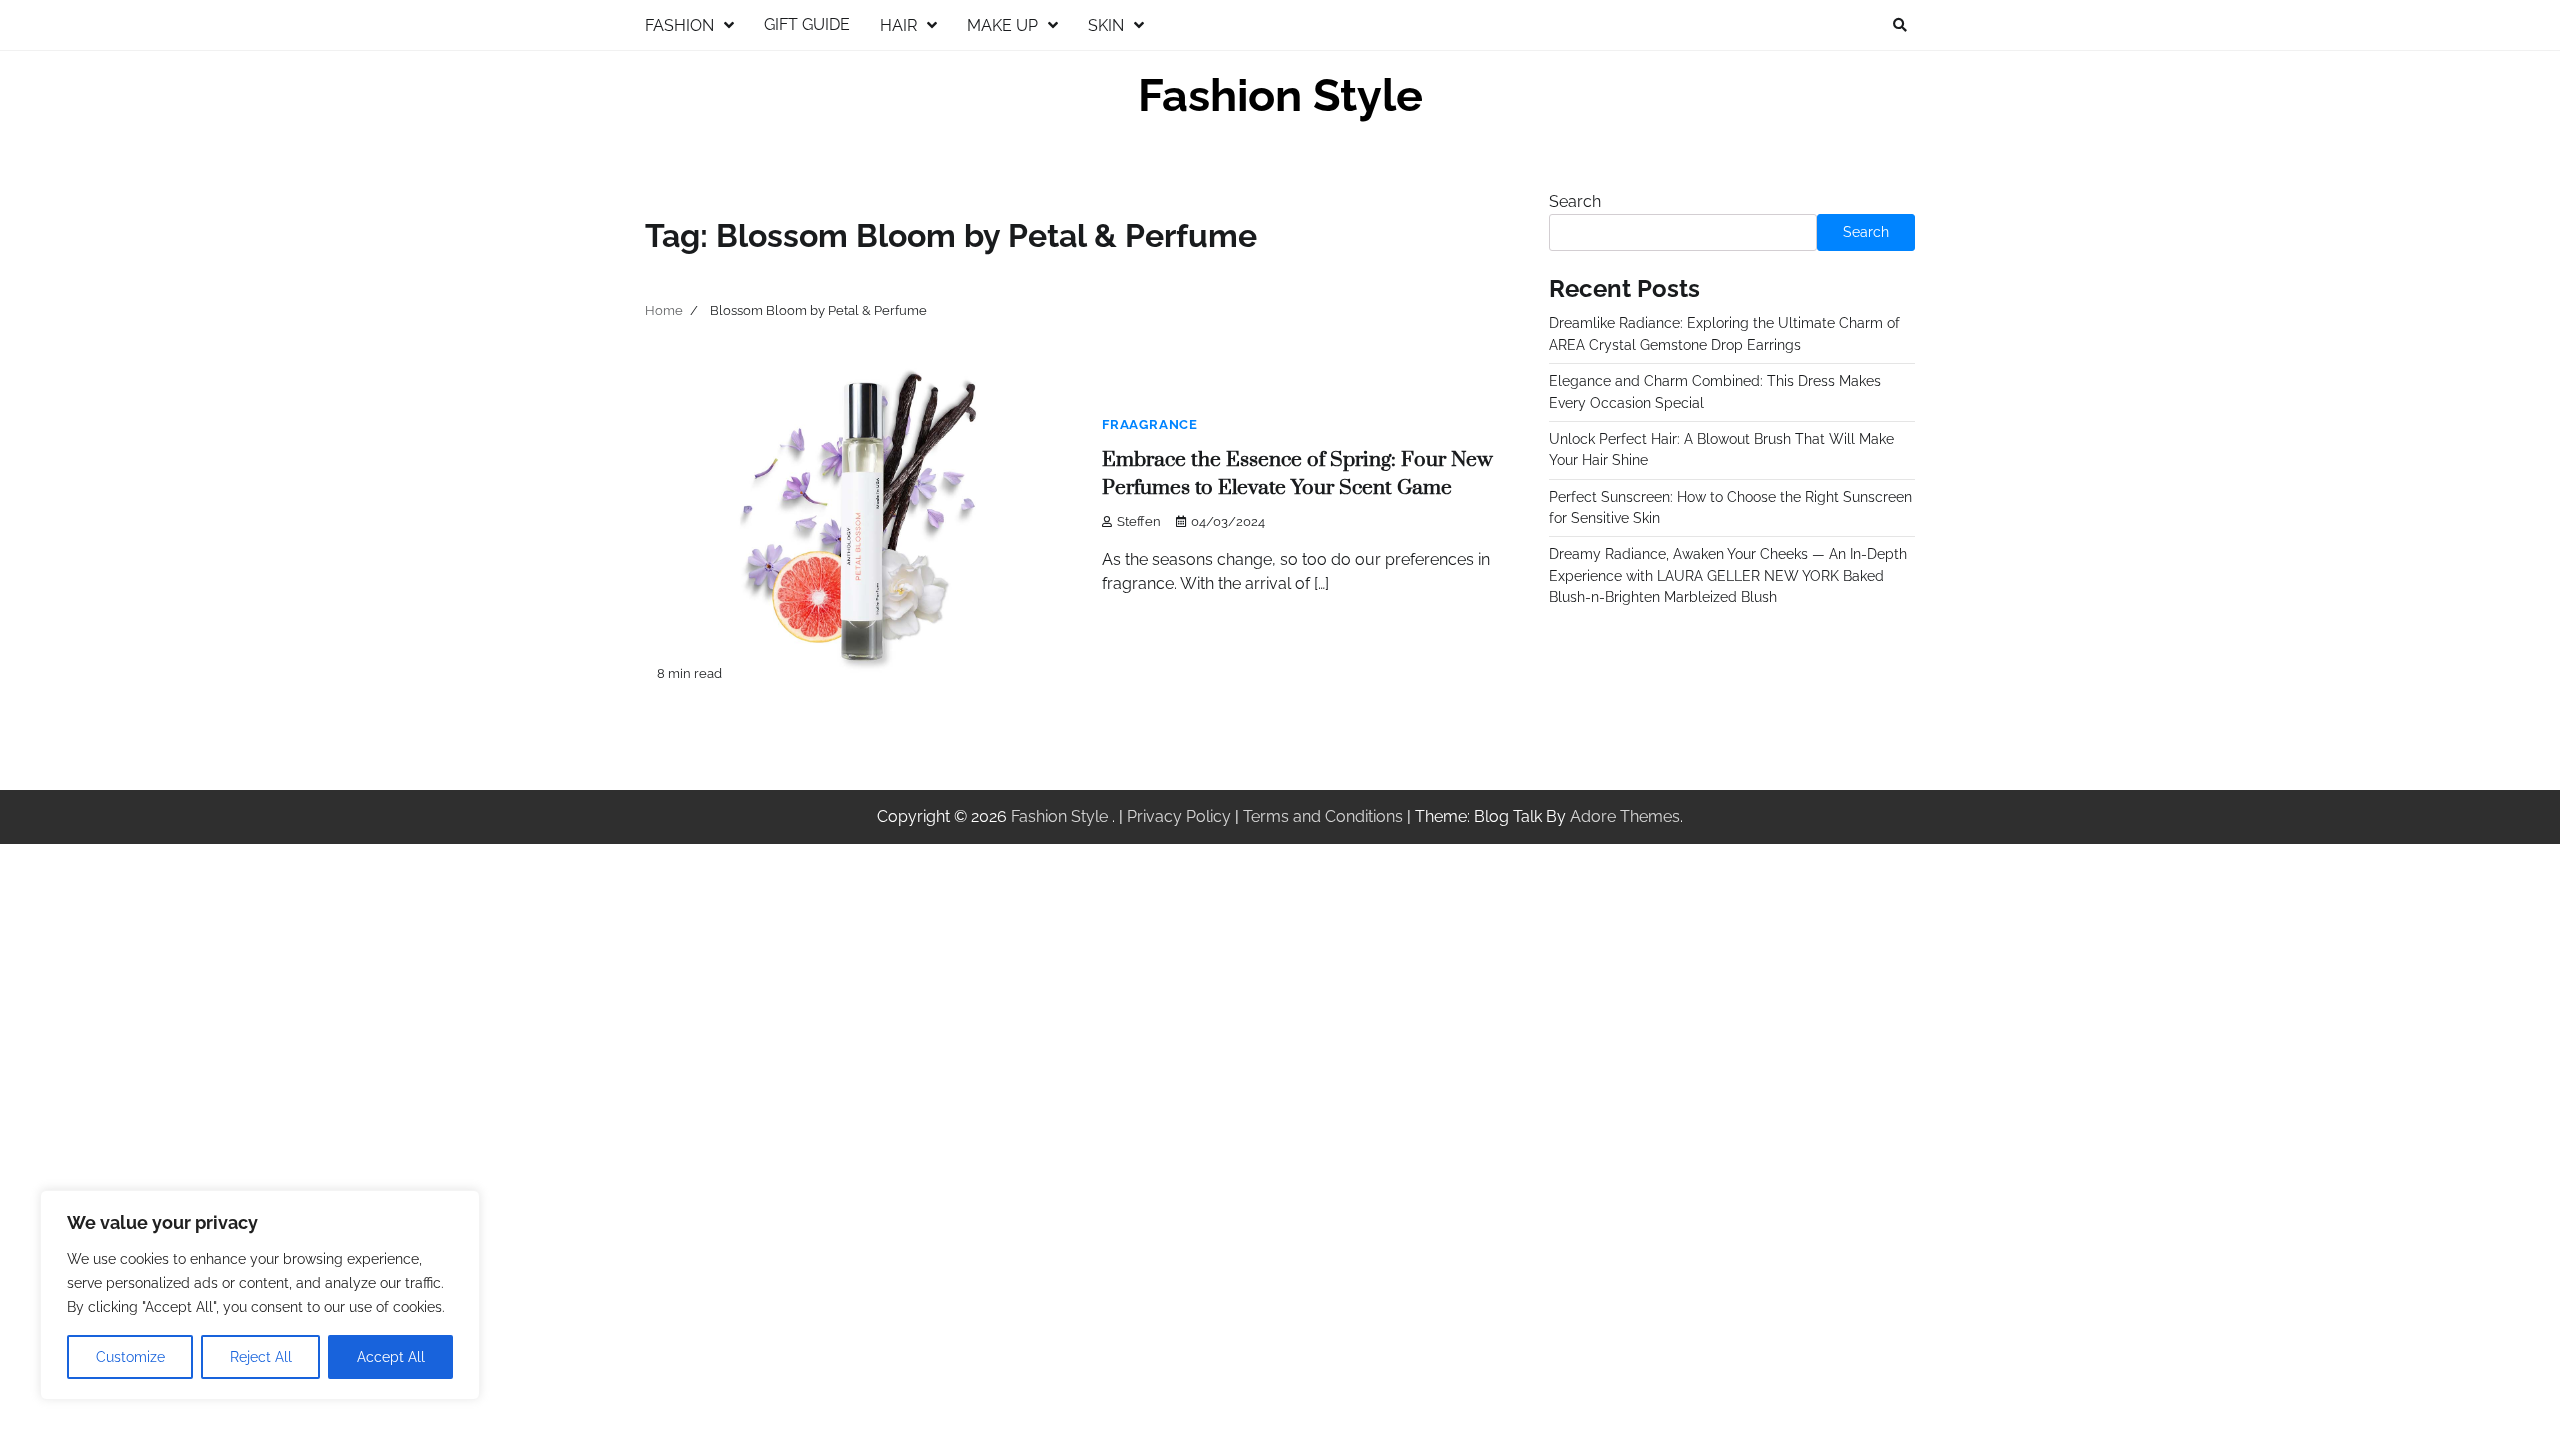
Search (1575, 201)
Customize (130, 1357)
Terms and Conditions (1323, 816)
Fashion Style (1280, 95)
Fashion (679, 25)
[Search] (1900, 25)
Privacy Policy (1179, 816)
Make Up (1002, 25)
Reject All (261, 1357)
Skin (1106, 25)
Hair (898, 25)
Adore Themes (1625, 816)
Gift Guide (807, 24)
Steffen (1139, 521)
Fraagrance (1150, 424)
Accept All (391, 1357)
